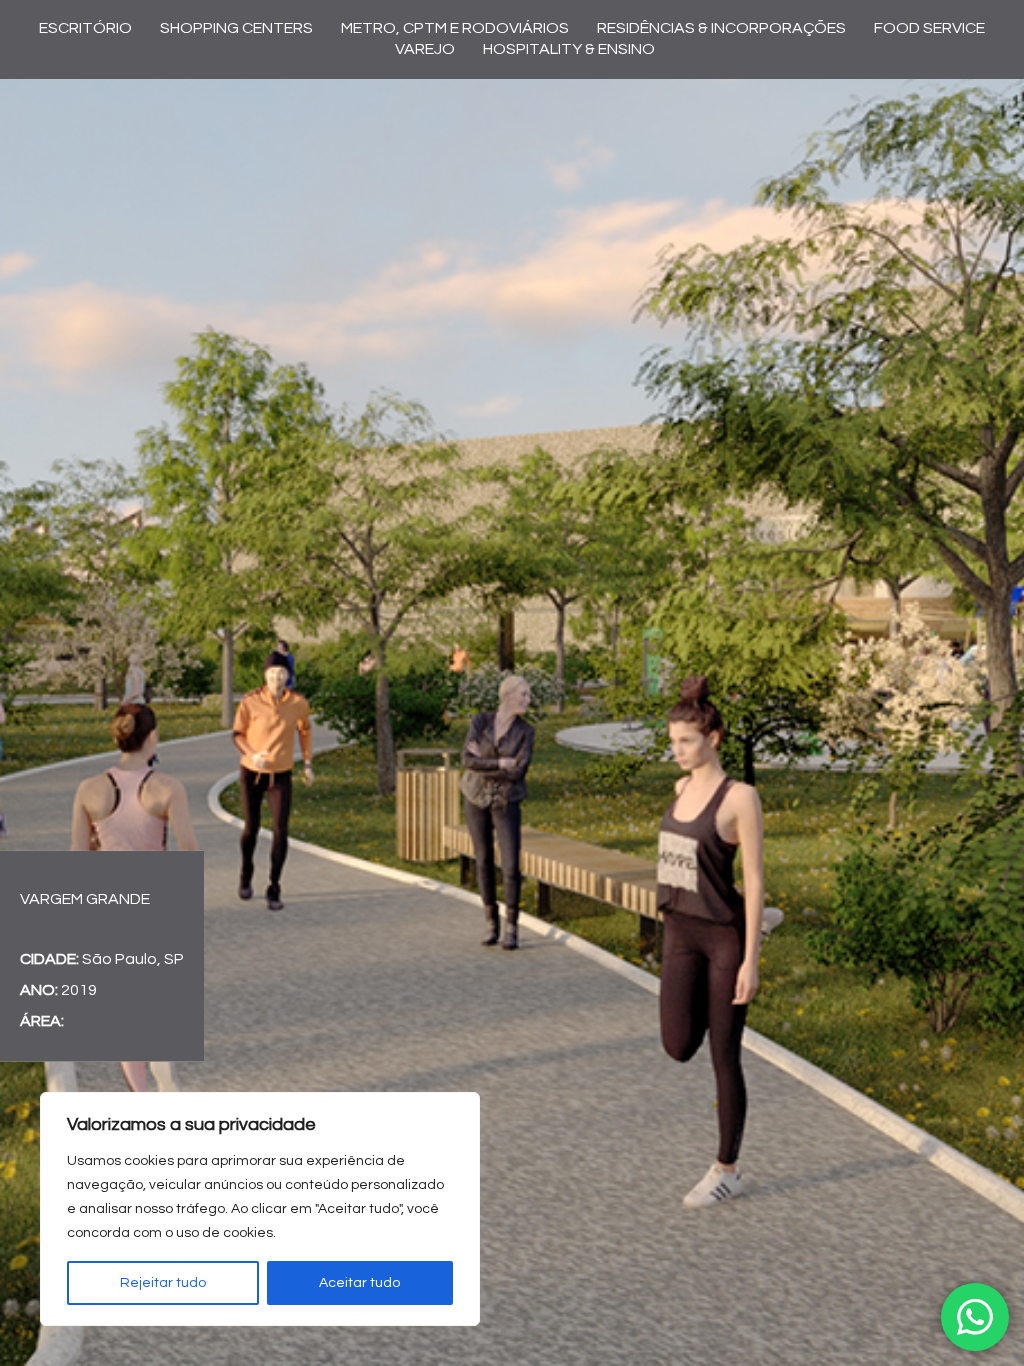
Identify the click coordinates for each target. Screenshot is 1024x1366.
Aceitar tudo (359, 1283)
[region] (260, 1209)
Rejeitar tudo (163, 1283)
